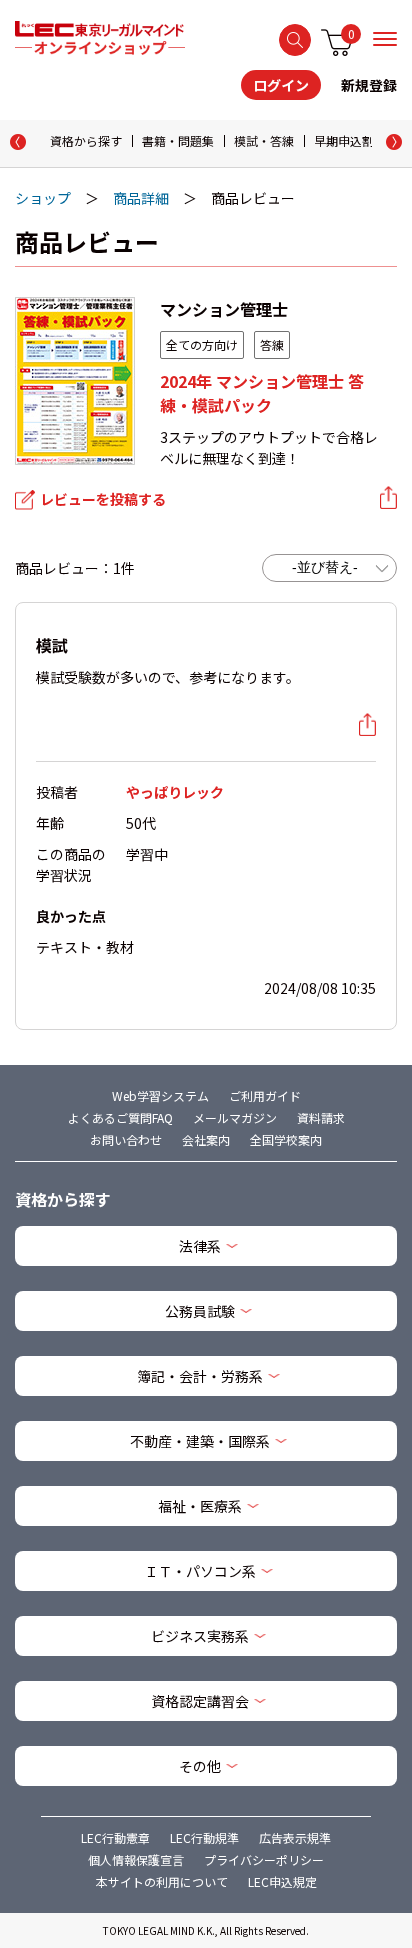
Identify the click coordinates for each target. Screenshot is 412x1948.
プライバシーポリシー (264, 1859)
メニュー (385, 39)
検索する (295, 40)
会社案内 (206, 1139)
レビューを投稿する (103, 499)
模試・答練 (264, 140)
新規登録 (369, 85)
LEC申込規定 (282, 1881)
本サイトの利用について (162, 1881)
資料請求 (321, 1117)
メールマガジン (235, 1117)
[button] (394, 142)
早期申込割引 (350, 140)
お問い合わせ (126, 1139)
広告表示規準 (295, 1837)
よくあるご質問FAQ (120, 1117)
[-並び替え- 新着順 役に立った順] (329, 568)
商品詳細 (141, 198)
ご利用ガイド (265, 1095)
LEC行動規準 (204, 1837)
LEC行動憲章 (115, 1837)
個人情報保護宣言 (136, 1859)
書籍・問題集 (178, 140)
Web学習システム (160, 1095)
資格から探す (86, 140)
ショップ (43, 198)
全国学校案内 (286, 1139)
